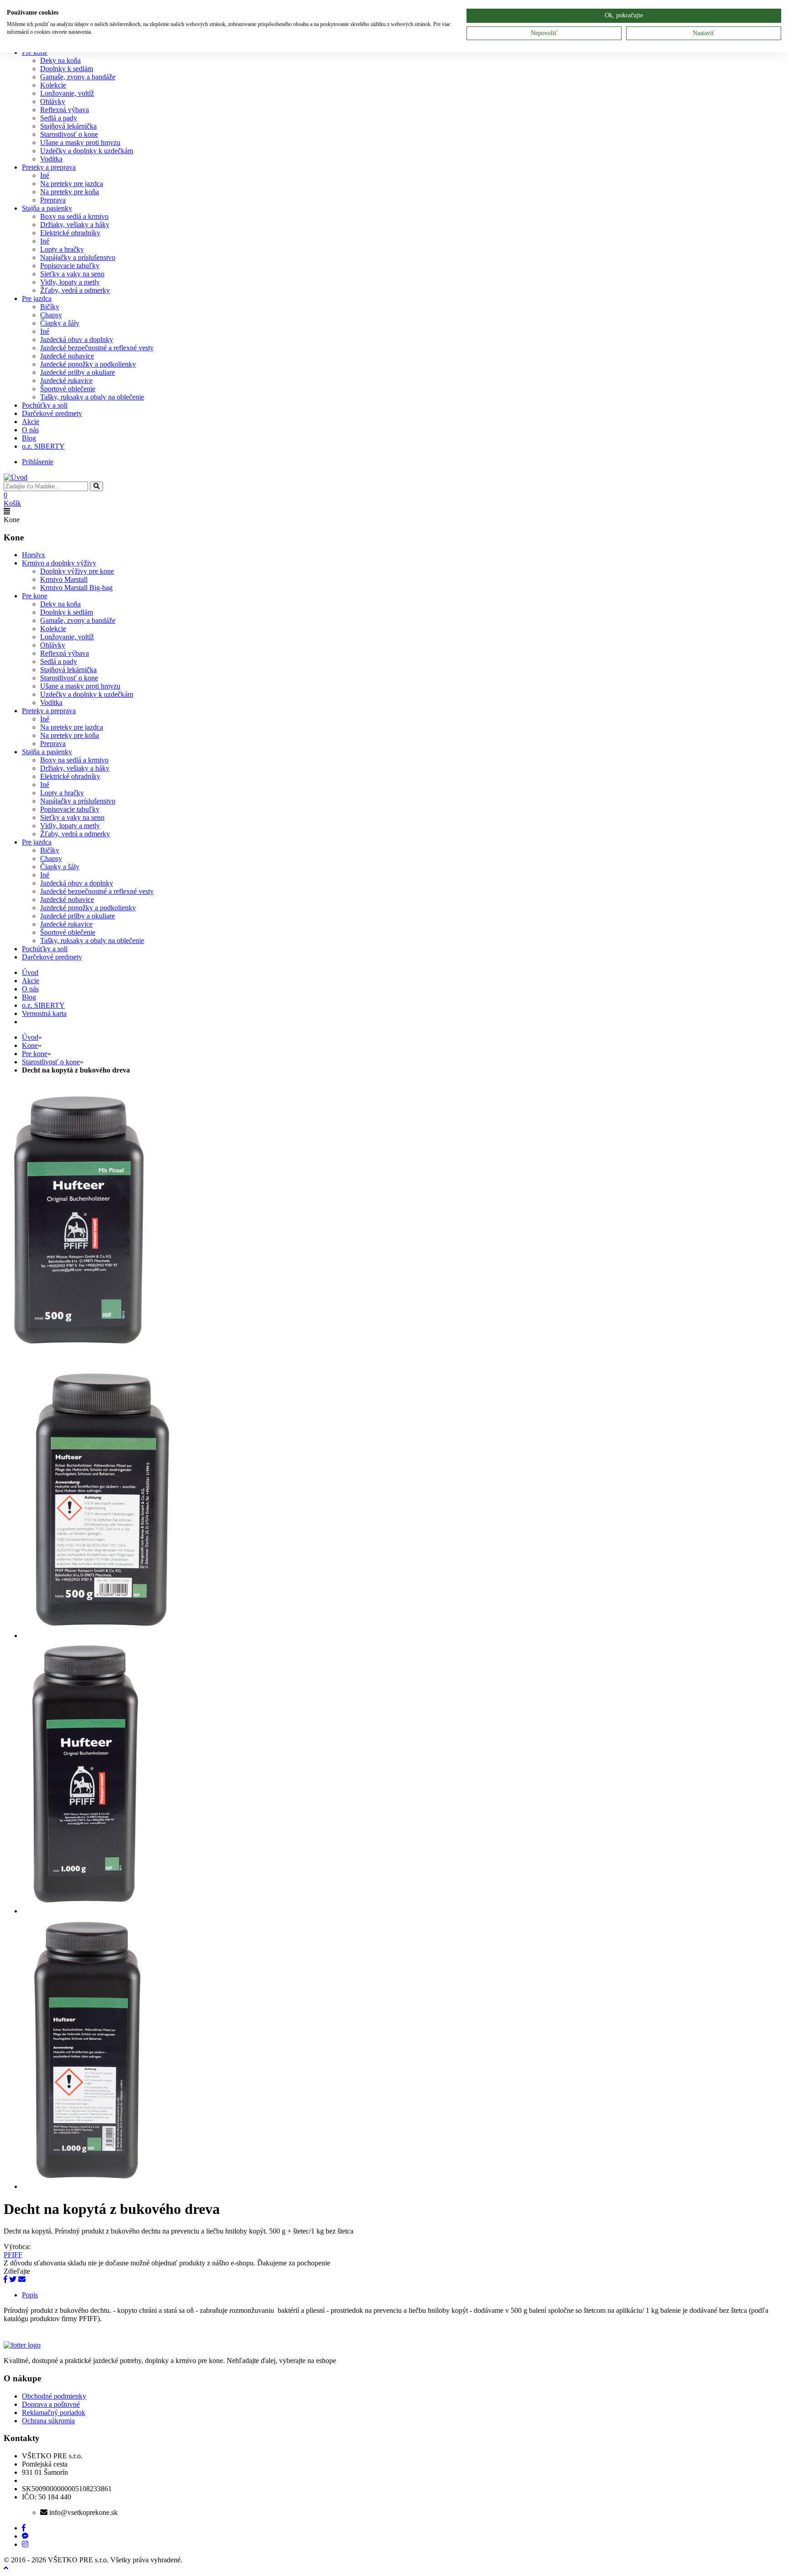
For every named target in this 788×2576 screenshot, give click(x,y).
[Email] (22, 2279)
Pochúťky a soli (45, 405)
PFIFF (13, 2255)
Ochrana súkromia (48, 2421)
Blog (29, 438)
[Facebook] (5, 2279)
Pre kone (35, 596)
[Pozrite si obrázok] (79, 1353)
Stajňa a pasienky (47, 208)
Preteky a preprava (49, 167)
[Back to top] (6, 2568)
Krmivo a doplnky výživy (59, 563)
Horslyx (34, 555)
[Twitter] (13, 2279)
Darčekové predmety (52, 413)
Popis (30, 2295)
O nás (30, 430)
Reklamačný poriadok (54, 2413)
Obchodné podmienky (54, 2396)
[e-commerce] (16, 477)
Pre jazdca (37, 298)
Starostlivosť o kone (51, 1062)
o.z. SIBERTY (43, 446)
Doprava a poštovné (51, 2404)
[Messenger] (25, 2536)
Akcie (31, 422)
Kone (30, 1045)
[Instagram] (25, 2544)
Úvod (30, 1037)
